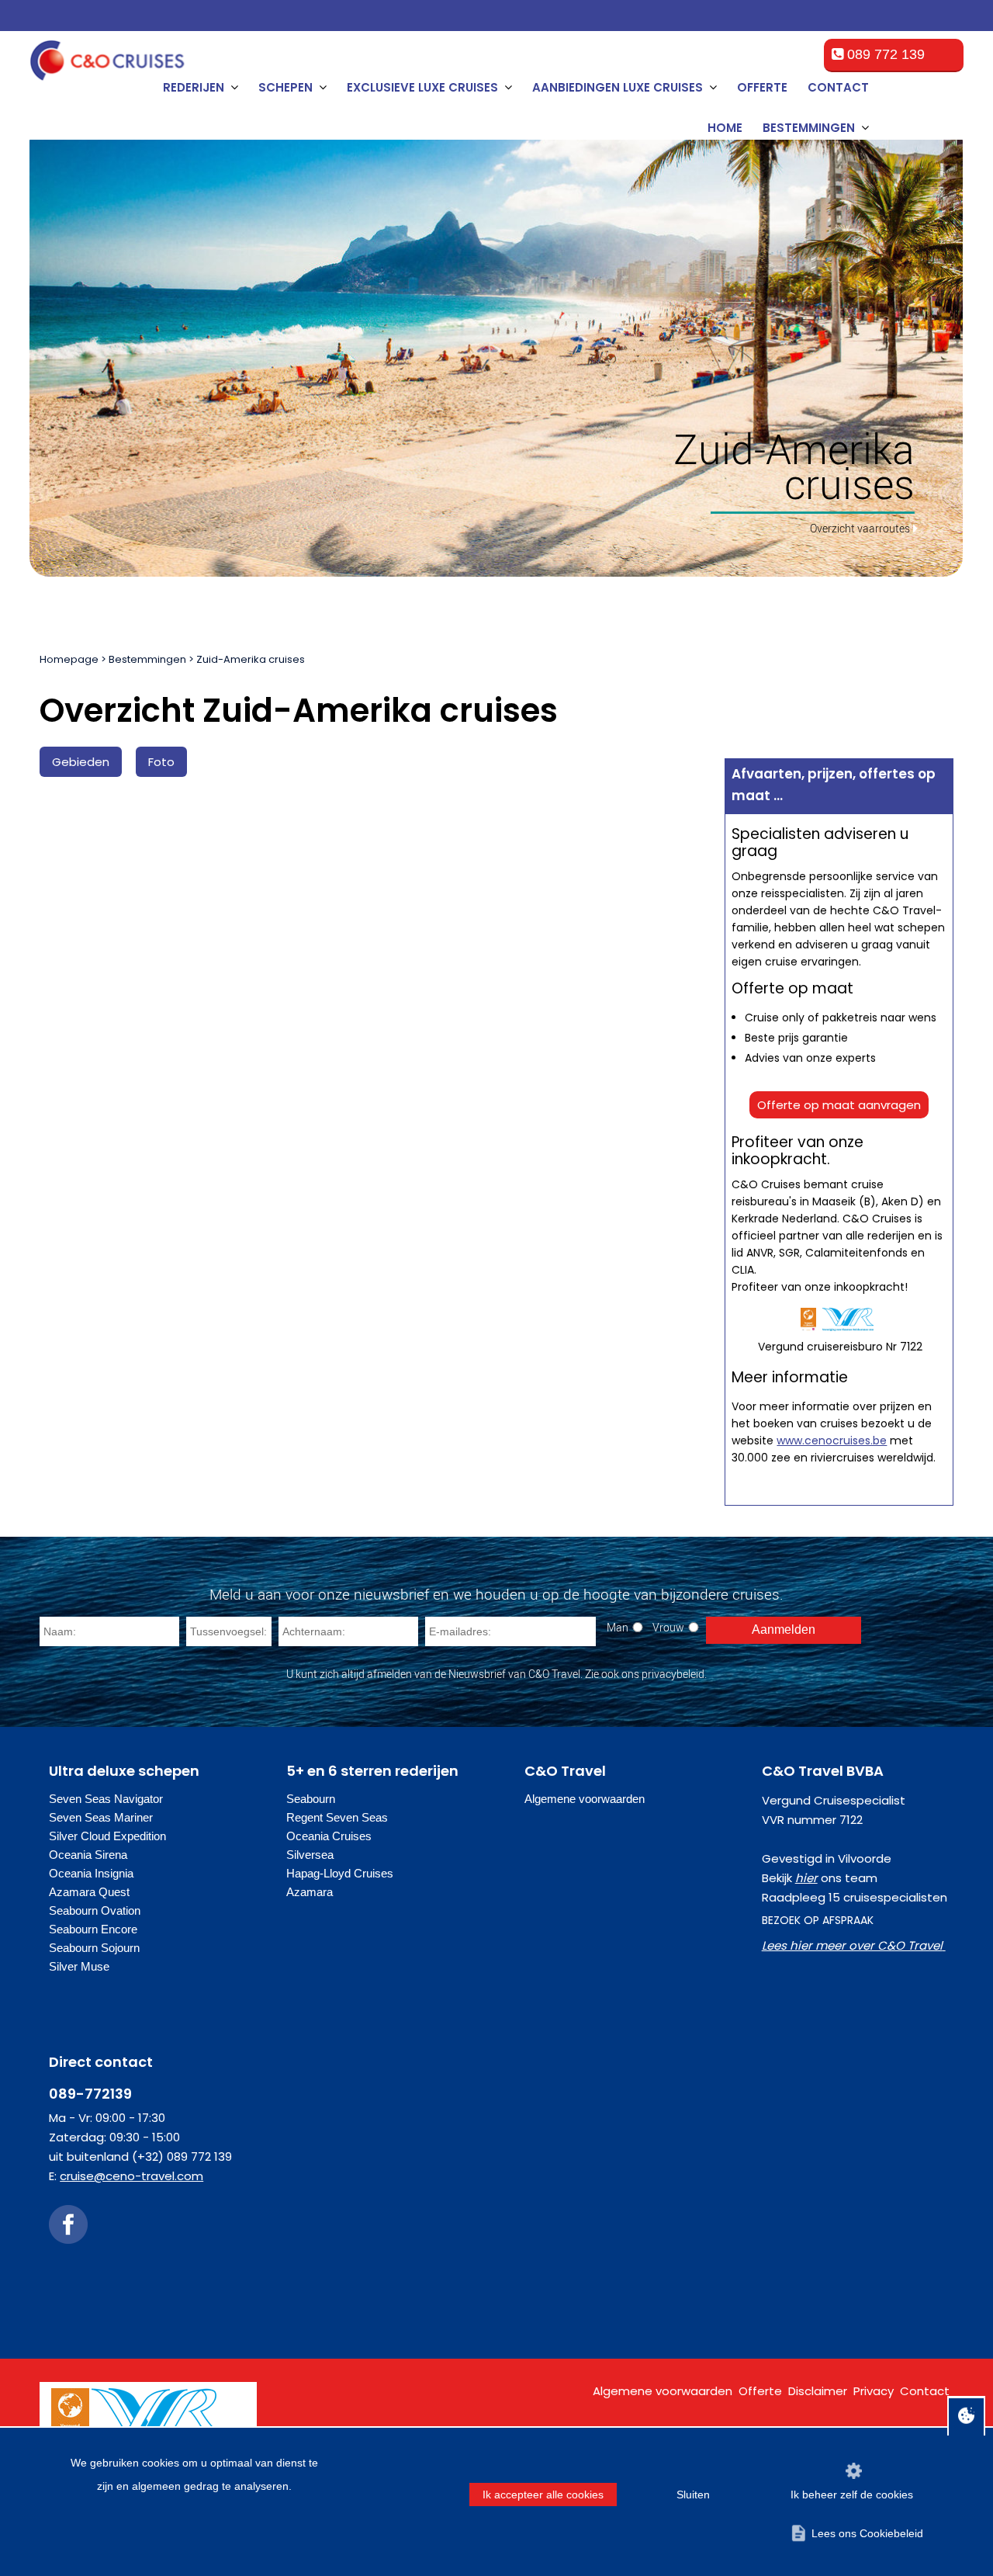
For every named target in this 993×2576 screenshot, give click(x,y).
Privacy (874, 2391)
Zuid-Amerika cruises (251, 659)
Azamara (310, 1892)
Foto (161, 762)
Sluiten (693, 2495)
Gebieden (81, 762)
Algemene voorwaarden (585, 1799)
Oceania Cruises (329, 1836)
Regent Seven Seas (337, 1817)
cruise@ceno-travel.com (131, 2176)
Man (618, 1627)
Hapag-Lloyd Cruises (340, 1873)
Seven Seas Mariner (101, 1817)
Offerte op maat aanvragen (839, 1105)
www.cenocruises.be (832, 1441)
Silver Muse (79, 1966)
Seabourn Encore (93, 1929)
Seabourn (311, 1799)
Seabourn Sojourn (94, 1948)
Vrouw (668, 1627)
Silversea (310, 1855)
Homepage (69, 659)
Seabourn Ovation (95, 1910)
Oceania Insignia (91, 1873)
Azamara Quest (89, 1892)
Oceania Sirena (88, 1855)
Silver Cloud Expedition (107, 1836)
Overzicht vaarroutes (860, 528)
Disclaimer (818, 2391)
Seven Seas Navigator (106, 1799)
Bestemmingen (147, 659)
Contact (838, 87)
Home (725, 128)
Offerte (762, 87)
